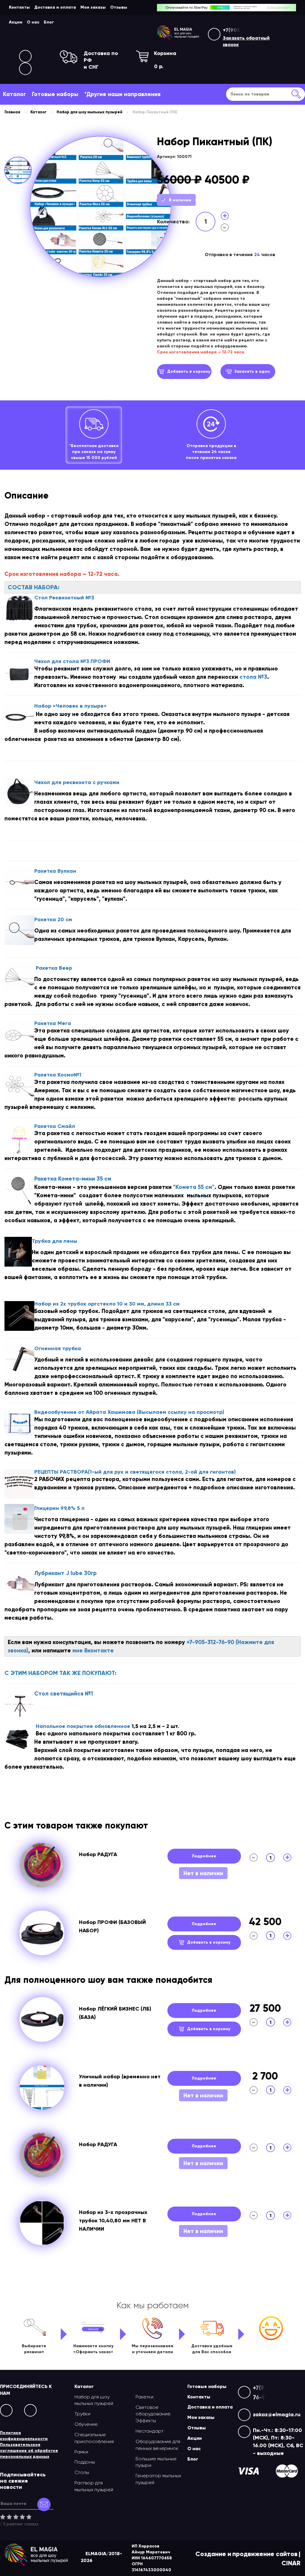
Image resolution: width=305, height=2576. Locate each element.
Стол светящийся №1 (64, 1694)
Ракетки (144, 2397)
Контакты (19, 7)
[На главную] (178, 33)
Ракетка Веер (54, 968)
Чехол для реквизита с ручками (77, 782)
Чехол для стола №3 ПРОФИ (72, 661)
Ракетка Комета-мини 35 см (73, 1179)
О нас (33, 22)
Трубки (82, 2414)
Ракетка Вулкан (55, 871)
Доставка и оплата (55, 7)
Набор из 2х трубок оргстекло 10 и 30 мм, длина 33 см (107, 1304)
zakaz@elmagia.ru (277, 2414)
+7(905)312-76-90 (245, 30)
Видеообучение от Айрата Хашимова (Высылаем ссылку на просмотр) (129, 1412)
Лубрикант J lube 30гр (66, 1573)
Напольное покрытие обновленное (83, 1726)
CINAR (291, 2563)
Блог (49, 22)
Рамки (81, 2452)
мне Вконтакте (93, 1650)
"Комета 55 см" (193, 1187)
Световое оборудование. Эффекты (153, 2414)
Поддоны (85, 2462)
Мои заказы (93, 7)
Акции (16, 22)
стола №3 (253, 677)
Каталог (14, 94)
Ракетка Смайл (55, 1126)
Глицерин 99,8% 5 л (59, 1508)
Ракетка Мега (53, 1023)
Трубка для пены (55, 1241)
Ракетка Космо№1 (58, 1075)
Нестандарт (150, 2431)
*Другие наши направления (122, 94)
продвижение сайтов (265, 2554)
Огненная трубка (58, 1348)
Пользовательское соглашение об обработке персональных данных (29, 2451)
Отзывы (119, 7)
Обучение (86, 2424)
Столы (82, 2472)
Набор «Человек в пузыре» (70, 706)
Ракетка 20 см (53, 919)
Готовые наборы (55, 94)
